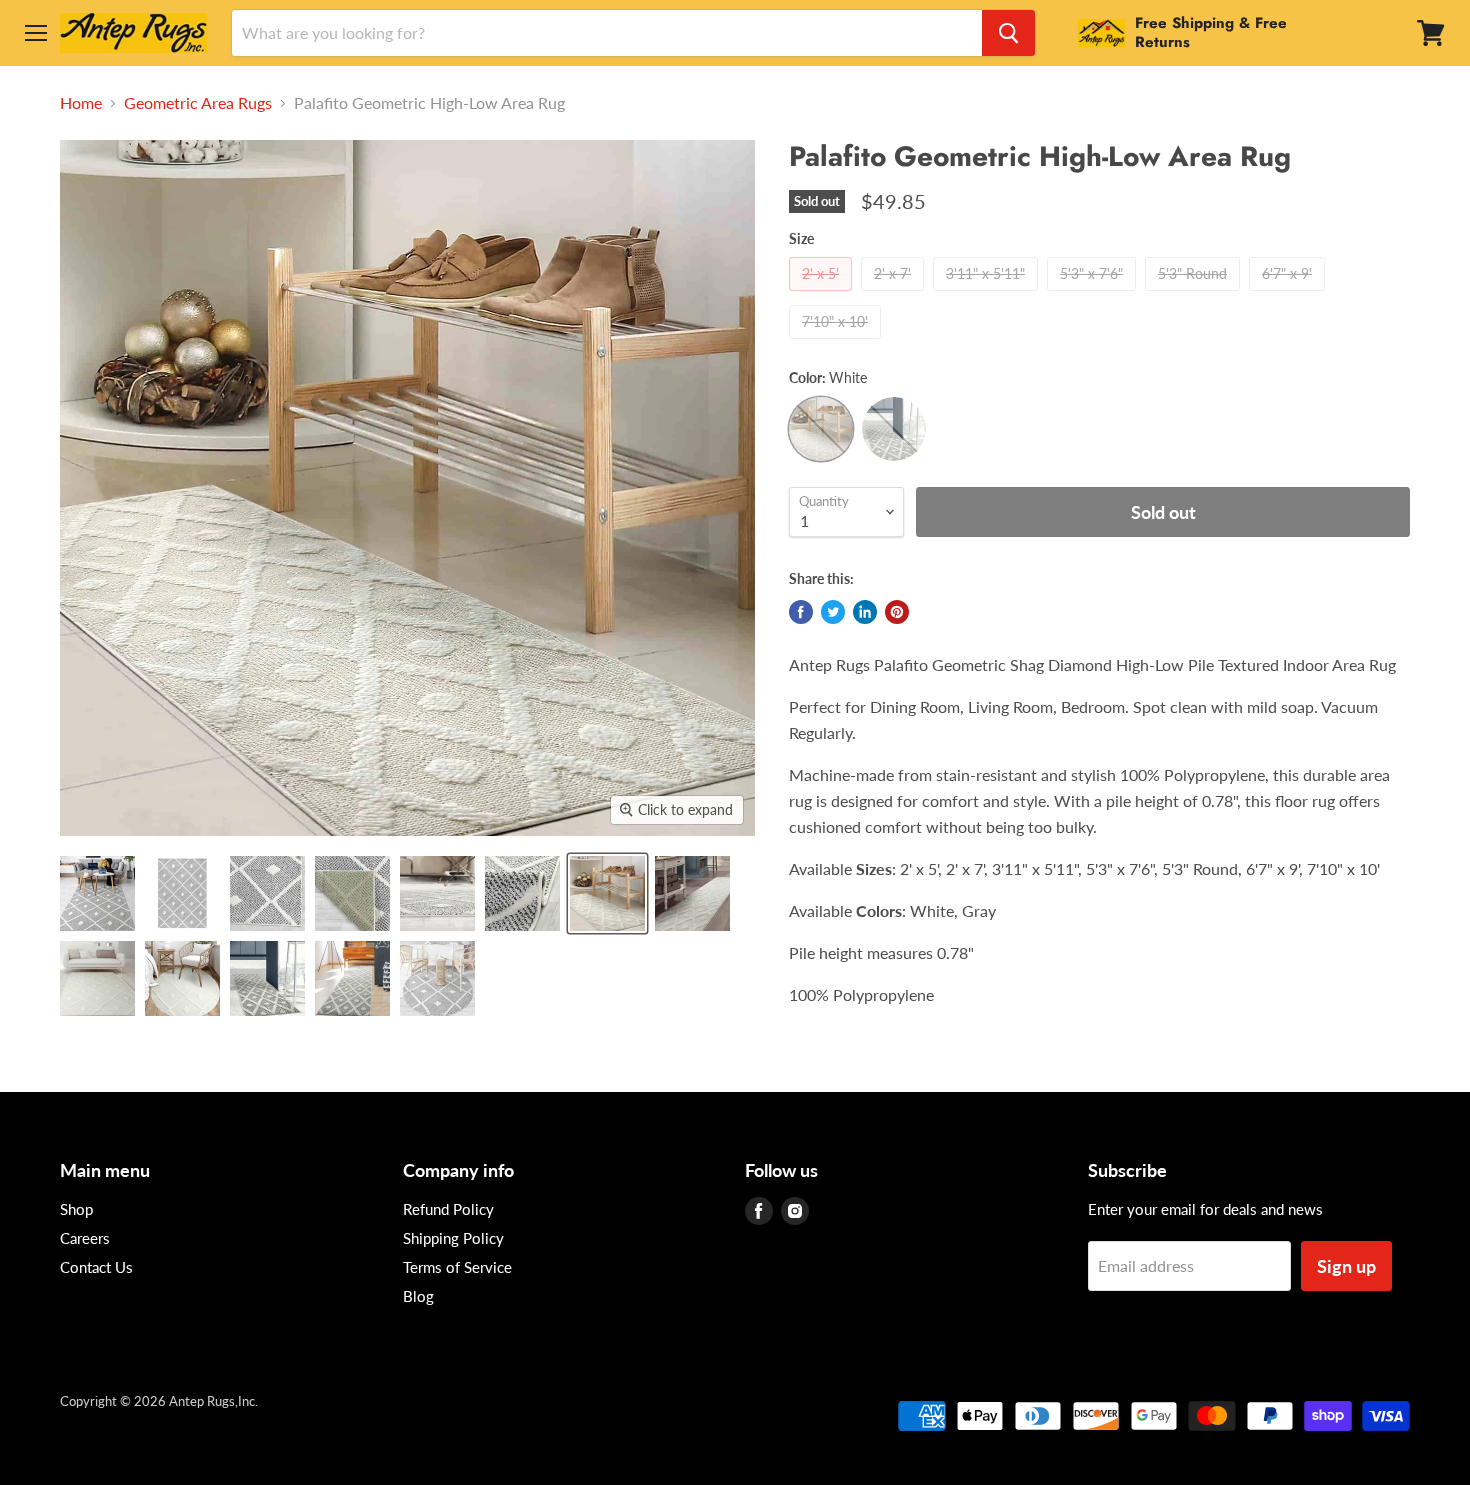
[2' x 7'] (895, 294)
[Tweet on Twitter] (833, 612)
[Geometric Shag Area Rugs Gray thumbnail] (267, 978)
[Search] (1008, 33)
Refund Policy (448, 1209)
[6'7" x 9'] (1289, 294)
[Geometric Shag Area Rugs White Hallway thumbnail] (692, 893)
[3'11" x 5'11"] (988, 294)
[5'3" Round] (1195, 294)
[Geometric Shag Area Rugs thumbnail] (97, 893)
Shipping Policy (453, 1238)
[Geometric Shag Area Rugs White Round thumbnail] (182, 978)
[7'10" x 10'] (837, 342)
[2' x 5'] (823, 294)
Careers (85, 1238)
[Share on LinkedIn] (865, 612)
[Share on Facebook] (801, 612)
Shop (76, 1209)
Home (81, 103)
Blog (418, 1296)
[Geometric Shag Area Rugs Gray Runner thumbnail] (352, 978)
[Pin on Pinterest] (897, 612)
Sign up (1346, 1266)
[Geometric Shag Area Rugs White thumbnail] (607, 893)
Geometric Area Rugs (198, 103)
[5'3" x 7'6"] (1094, 294)
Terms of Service (457, 1267)
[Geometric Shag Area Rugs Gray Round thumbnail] (437, 978)
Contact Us (96, 1267)
